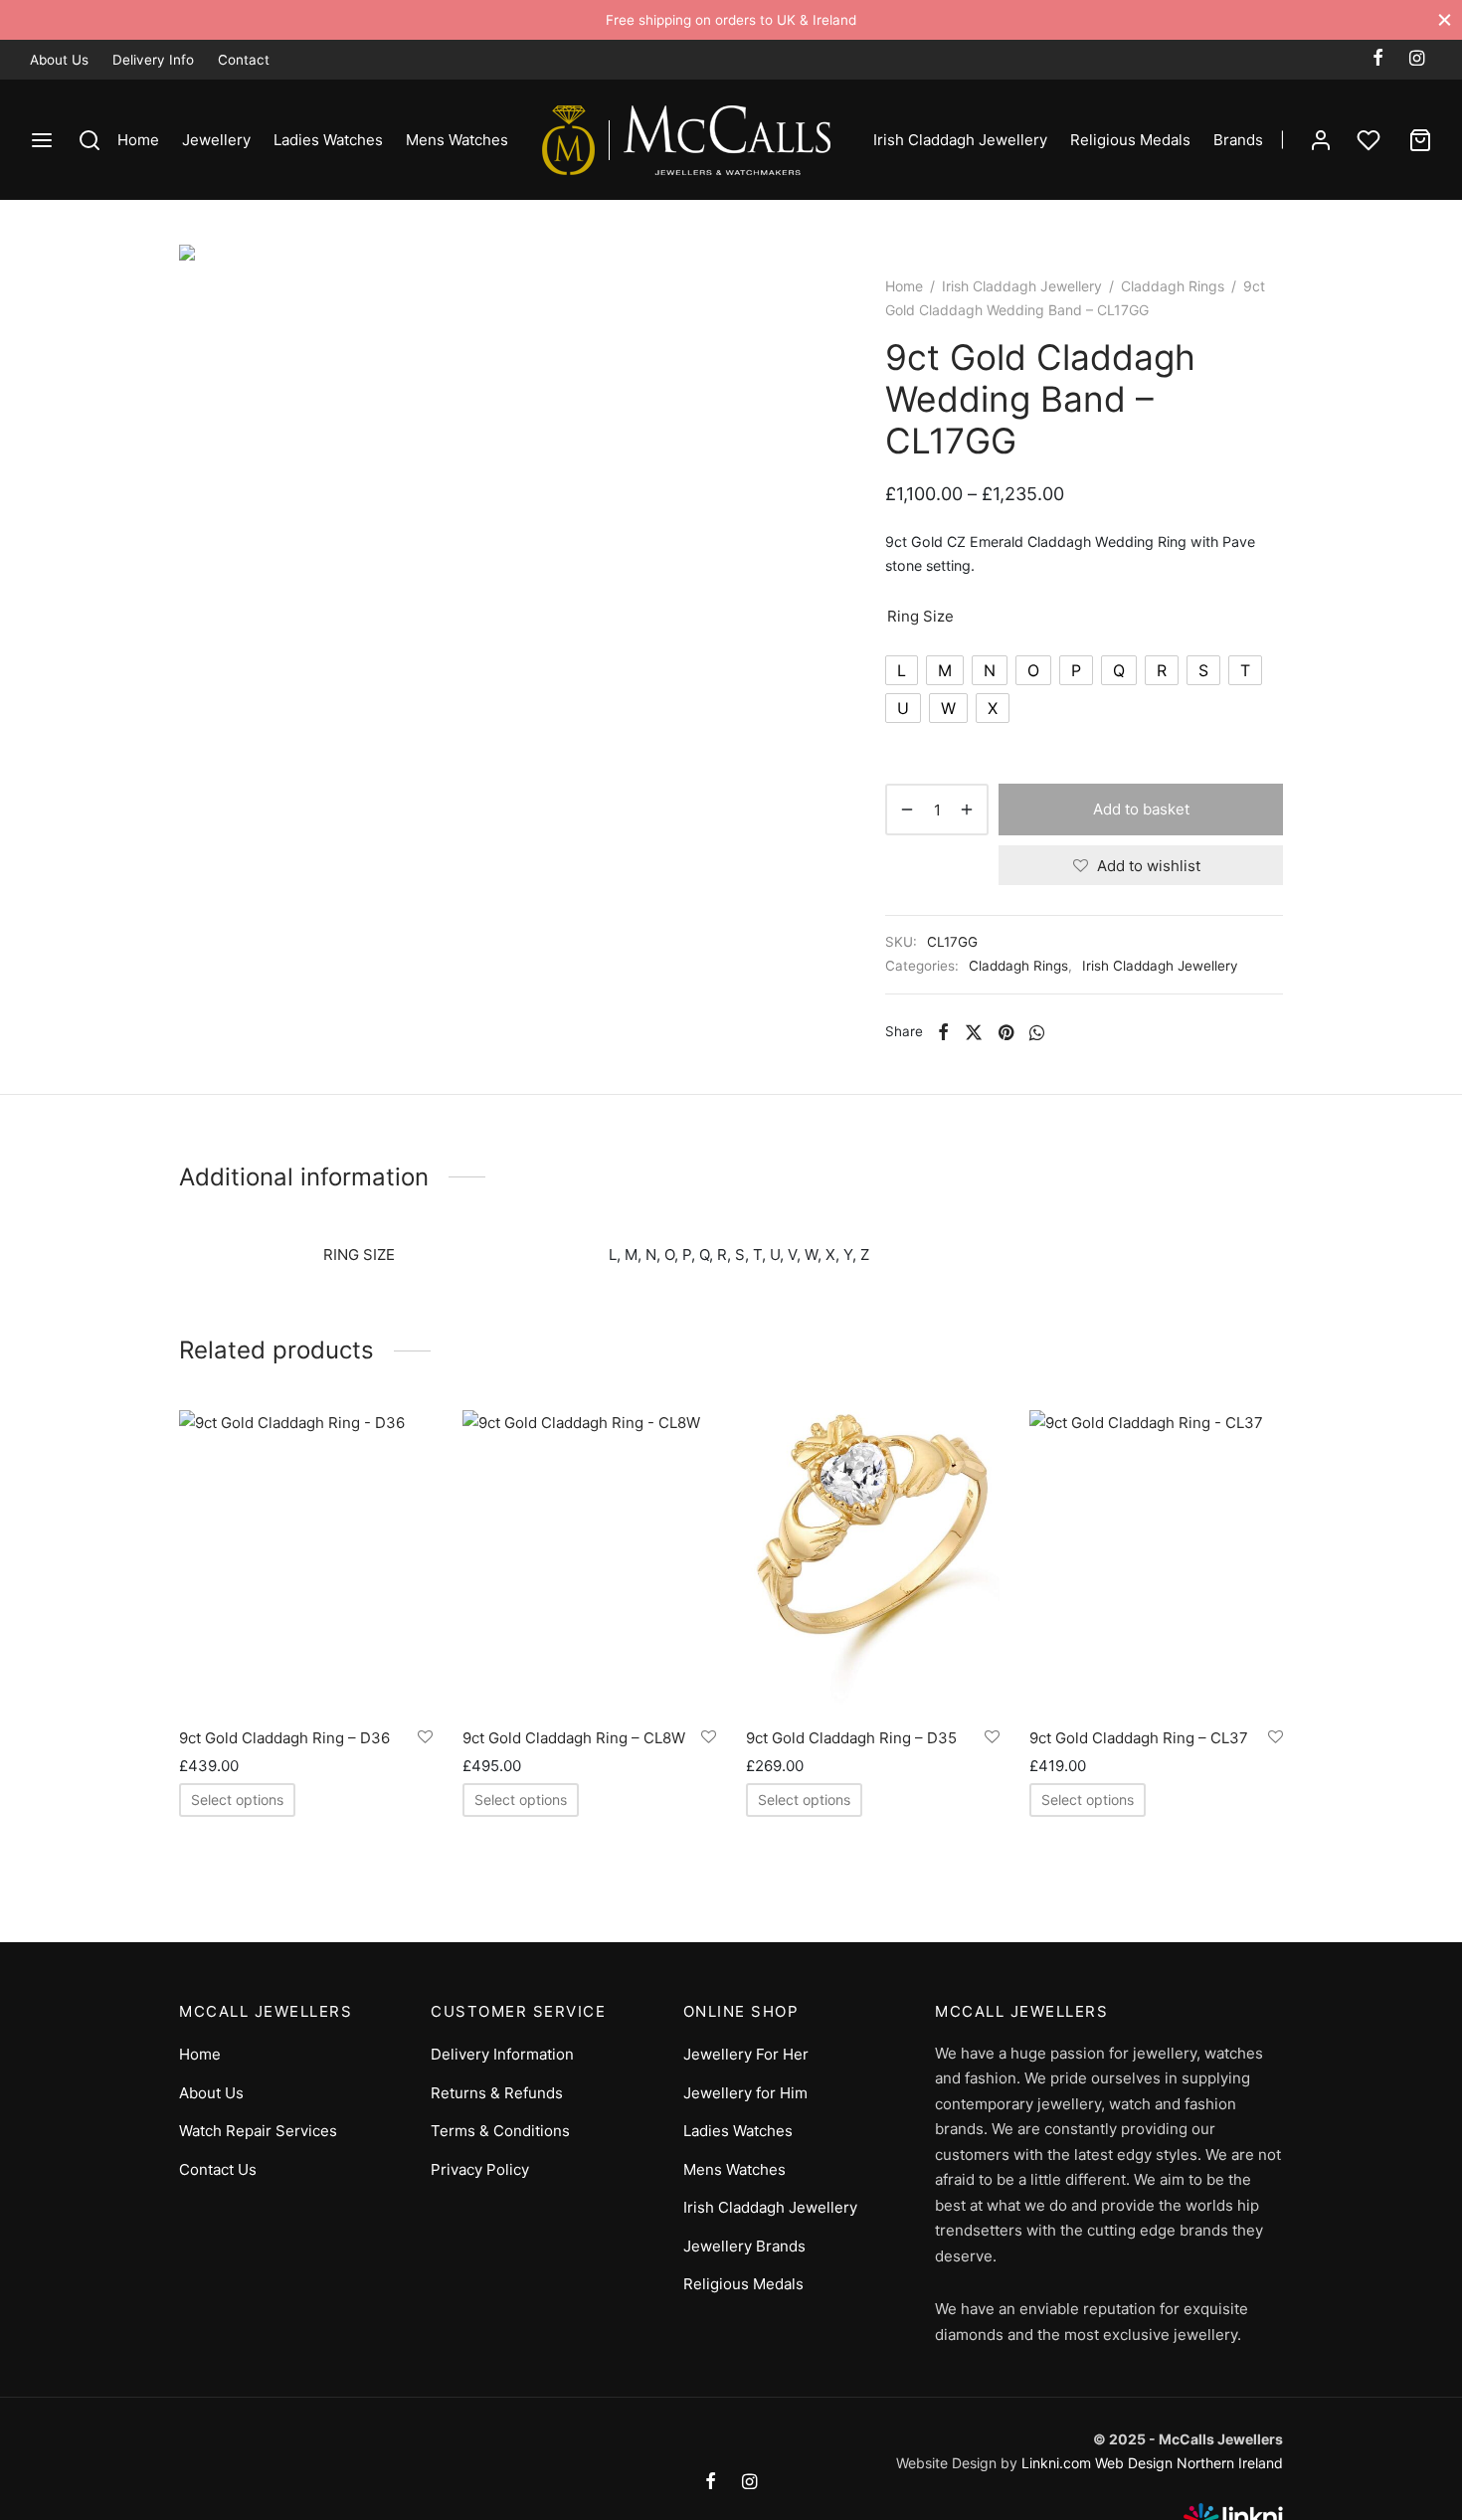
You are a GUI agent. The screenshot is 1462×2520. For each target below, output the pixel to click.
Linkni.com (1056, 2463)
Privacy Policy (480, 2169)
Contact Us (218, 2169)
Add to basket (1141, 809)
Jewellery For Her (746, 2054)
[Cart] (1420, 140)
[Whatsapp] (1037, 1031)
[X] (974, 1031)
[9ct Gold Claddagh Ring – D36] (306, 1562)
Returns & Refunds (497, 2093)
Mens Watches (457, 140)
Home (138, 140)
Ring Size (920, 616)
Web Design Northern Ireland (1189, 2463)
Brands (1238, 140)
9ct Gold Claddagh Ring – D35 (851, 1738)
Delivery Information (502, 2054)
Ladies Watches (328, 140)
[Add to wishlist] (425, 1737)
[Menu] (42, 140)
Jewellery (216, 140)
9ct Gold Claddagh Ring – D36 (284, 1738)
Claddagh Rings (1173, 286)
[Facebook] (1378, 59)
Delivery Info (153, 60)
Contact (244, 60)
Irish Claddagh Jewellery (960, 140)
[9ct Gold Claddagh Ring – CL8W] (589, 1562)
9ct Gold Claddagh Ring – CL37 (1139, 1738)
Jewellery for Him (745, 2093)
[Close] (1445, 19)
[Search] (90, 140)
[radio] (902, 670)
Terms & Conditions (500, 2131)
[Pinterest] (1006, 1031)
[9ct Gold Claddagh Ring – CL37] (1156, 1562)
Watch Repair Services (258, 2131)
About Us (59, 60)
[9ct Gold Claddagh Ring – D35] (873, 1562)
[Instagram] (1417, 59)
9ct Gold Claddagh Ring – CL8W (574, 1738)
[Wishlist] (1371, 140)
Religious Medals (1130, 140)
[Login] (1321, 140)
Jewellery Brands (744, 2246)
